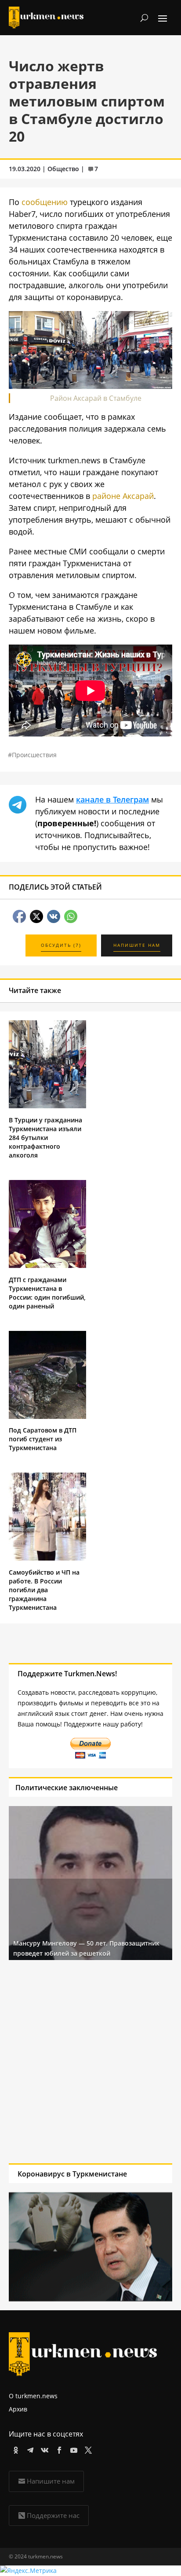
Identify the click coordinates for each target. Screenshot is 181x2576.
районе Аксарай (123, 496)
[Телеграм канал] (29, 2449)
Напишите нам (51, 2481)
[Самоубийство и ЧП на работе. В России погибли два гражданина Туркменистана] (47, 1558)
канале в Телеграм (112, 799)
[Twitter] (87, 2449)
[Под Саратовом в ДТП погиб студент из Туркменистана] (47, 1416)
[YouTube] (72, 2449)
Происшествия (34, 755)
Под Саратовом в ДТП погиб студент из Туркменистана (43, 1439)
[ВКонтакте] (43, 2449)
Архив (18, 2409)
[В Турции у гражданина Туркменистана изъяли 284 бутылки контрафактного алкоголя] (47, 1106)
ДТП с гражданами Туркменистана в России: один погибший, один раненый (47, 1293)
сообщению (45, 202)
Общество (63, 169)
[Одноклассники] (14, 2449)
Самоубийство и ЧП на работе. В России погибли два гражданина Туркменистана (44, 1590)
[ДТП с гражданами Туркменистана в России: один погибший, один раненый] (47, 1266)
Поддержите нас (53, 2515)
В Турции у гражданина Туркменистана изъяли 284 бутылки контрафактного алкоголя (45, 1138)
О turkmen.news (33, 2396)
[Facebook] (58, 2449)
